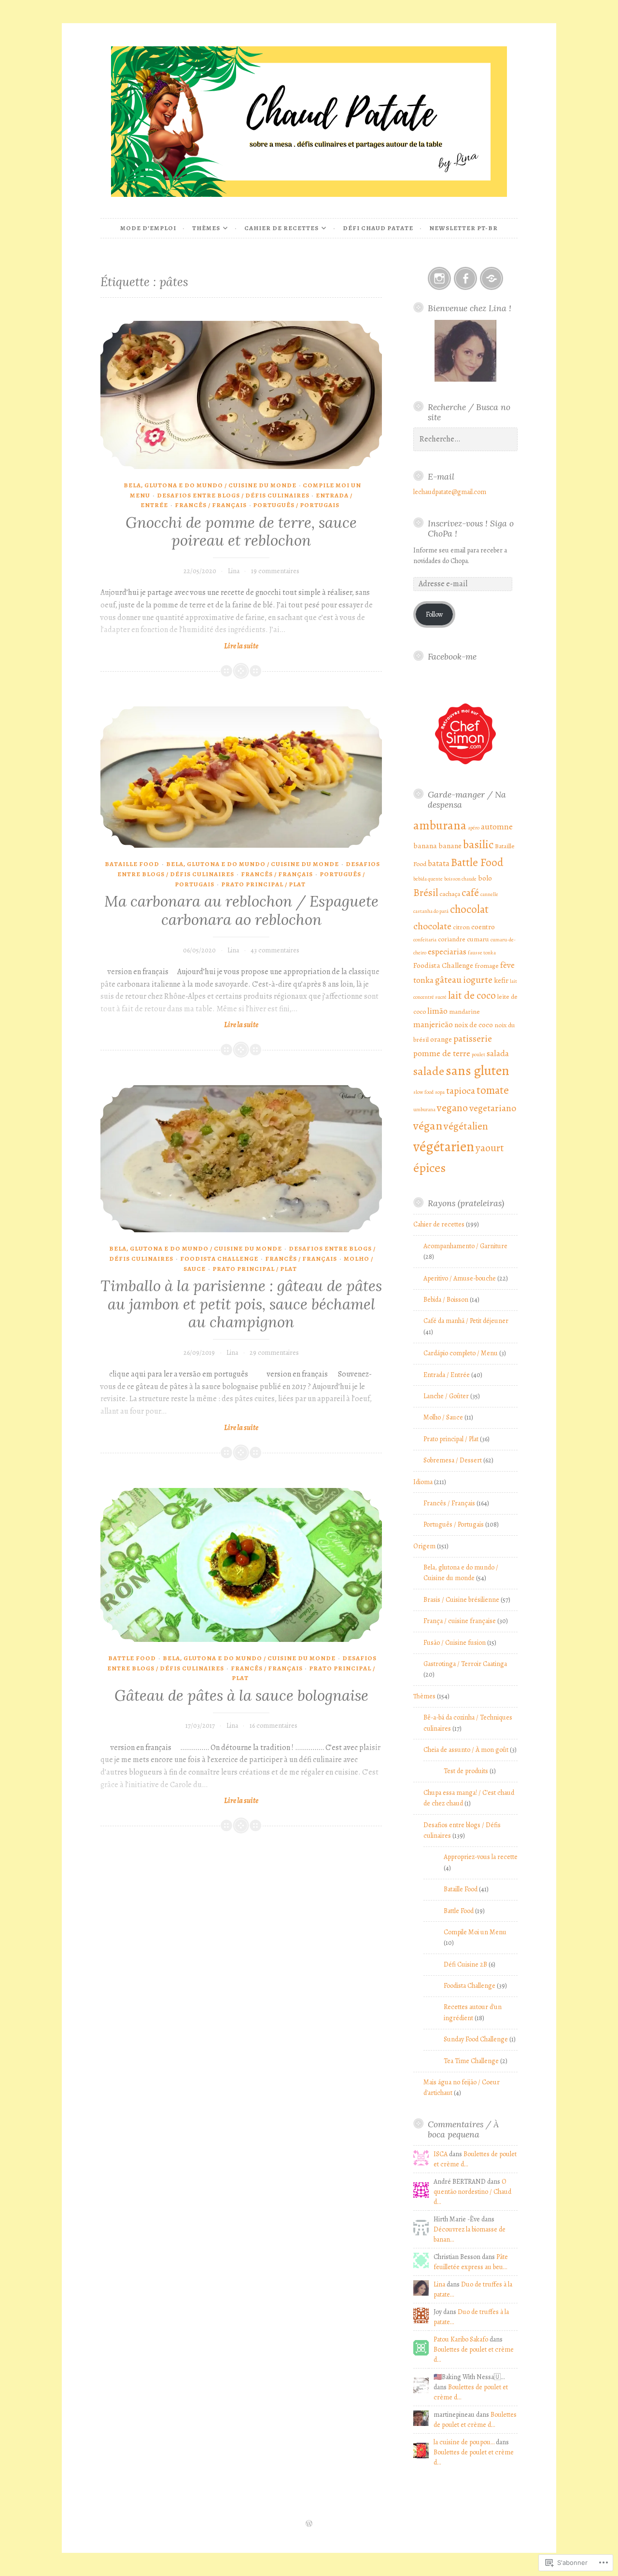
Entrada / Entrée (447, 1375)
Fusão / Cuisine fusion (455, 1643)
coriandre (452, 939)
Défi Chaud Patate (378, 228)
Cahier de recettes (281, 228)
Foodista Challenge (219, 1259)
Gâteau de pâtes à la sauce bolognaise (241, 1695)
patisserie (473, 1039)
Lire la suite (179, 646)
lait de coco (472, 995)
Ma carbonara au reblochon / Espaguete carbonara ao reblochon (241, 910)
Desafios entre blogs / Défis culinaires (233, 495)
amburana (440, 825)
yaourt (490, 1148)
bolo (485, 878)
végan (428, 1125)
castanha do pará (431, 911)
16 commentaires (274, 1726)
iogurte (478, 980)
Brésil (426, 892)
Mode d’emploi (148, 228)
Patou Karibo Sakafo (461, 2339)
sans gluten (478, 1070)
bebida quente (428, 879)
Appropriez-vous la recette (481, 1857)
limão (437, 1011)
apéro (474, 828)
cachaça (450, 894)
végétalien (466, 1126)
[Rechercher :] (465, 439)
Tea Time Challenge (471, 2061)
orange (441, 1039)
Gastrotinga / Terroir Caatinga (465, 1664)
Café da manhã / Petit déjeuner (466, 1321)
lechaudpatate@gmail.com (450, 492)
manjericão (433, 1024)
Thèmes (206, 228)
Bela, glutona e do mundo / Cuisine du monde (210, 485)
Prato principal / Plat (263, 884)
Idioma (423, 1482)
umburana (424, 1109)
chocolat (469, 909)
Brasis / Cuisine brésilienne (461, 1600)
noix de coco (474, 1025)
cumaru (478, 939)
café (470, 892)
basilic (478, 844)
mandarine (464, 1012)
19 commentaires (275, 571)
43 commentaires (275, 950)
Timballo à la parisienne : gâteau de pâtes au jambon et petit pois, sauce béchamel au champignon (241, 1304)
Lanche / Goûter (446, 1396)
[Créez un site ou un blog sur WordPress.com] (309, 2524)
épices (429, 1168)
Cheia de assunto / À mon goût (466, 1750)
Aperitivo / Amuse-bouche (460, 1278)
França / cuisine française (460, 1621)
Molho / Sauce (443, 1417)
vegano (452, 1108)
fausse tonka (482, 953)
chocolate (432, 926)
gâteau (448, 980)
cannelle (489, 894)
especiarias (447, 951)
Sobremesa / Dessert (453, 1460)
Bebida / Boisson (446, 1300)
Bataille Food (132, 864)
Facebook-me (452, 656)
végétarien (444, 1146)
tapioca (461, 1091)
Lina (234, 571)
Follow (435, 614)
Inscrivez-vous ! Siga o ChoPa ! (471, 528)
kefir (501, 980)
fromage (487, 966)
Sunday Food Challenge (476, 2039)
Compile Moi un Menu (475, 1932)
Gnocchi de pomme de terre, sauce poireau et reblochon (241, 532)
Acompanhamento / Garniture (465, 1246)
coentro (483, 927)
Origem (424, 1546)
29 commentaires (274, 1353)
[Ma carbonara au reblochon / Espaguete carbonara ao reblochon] (241, 777)
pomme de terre (442, 1053)
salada (498, 1053)
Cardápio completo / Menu (461, 1353)
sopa (440, 1092)
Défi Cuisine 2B (465, 1964)
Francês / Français (211, 505)
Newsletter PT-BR (463, 228)
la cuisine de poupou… (464, 2442)
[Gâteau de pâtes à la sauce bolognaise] (241, 1565)
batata (439, 863)
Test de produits (466, 1771)
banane (450, 846)
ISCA (441, 2154)
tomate (493, 1090)
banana (425, 846)
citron (461, 927)
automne (497, 827)
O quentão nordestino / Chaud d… (472, 2192)
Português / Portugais (296, 505)
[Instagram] (439, 278)
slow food (423, 1092)
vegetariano (493, 1108)
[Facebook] (465, 278)
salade (429, 1071)
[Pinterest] (492, 278)
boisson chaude (460, 879)
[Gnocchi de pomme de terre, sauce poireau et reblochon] (241, 395)
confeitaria (425, 940)
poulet (478, 1054)
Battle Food (132, 1658)
